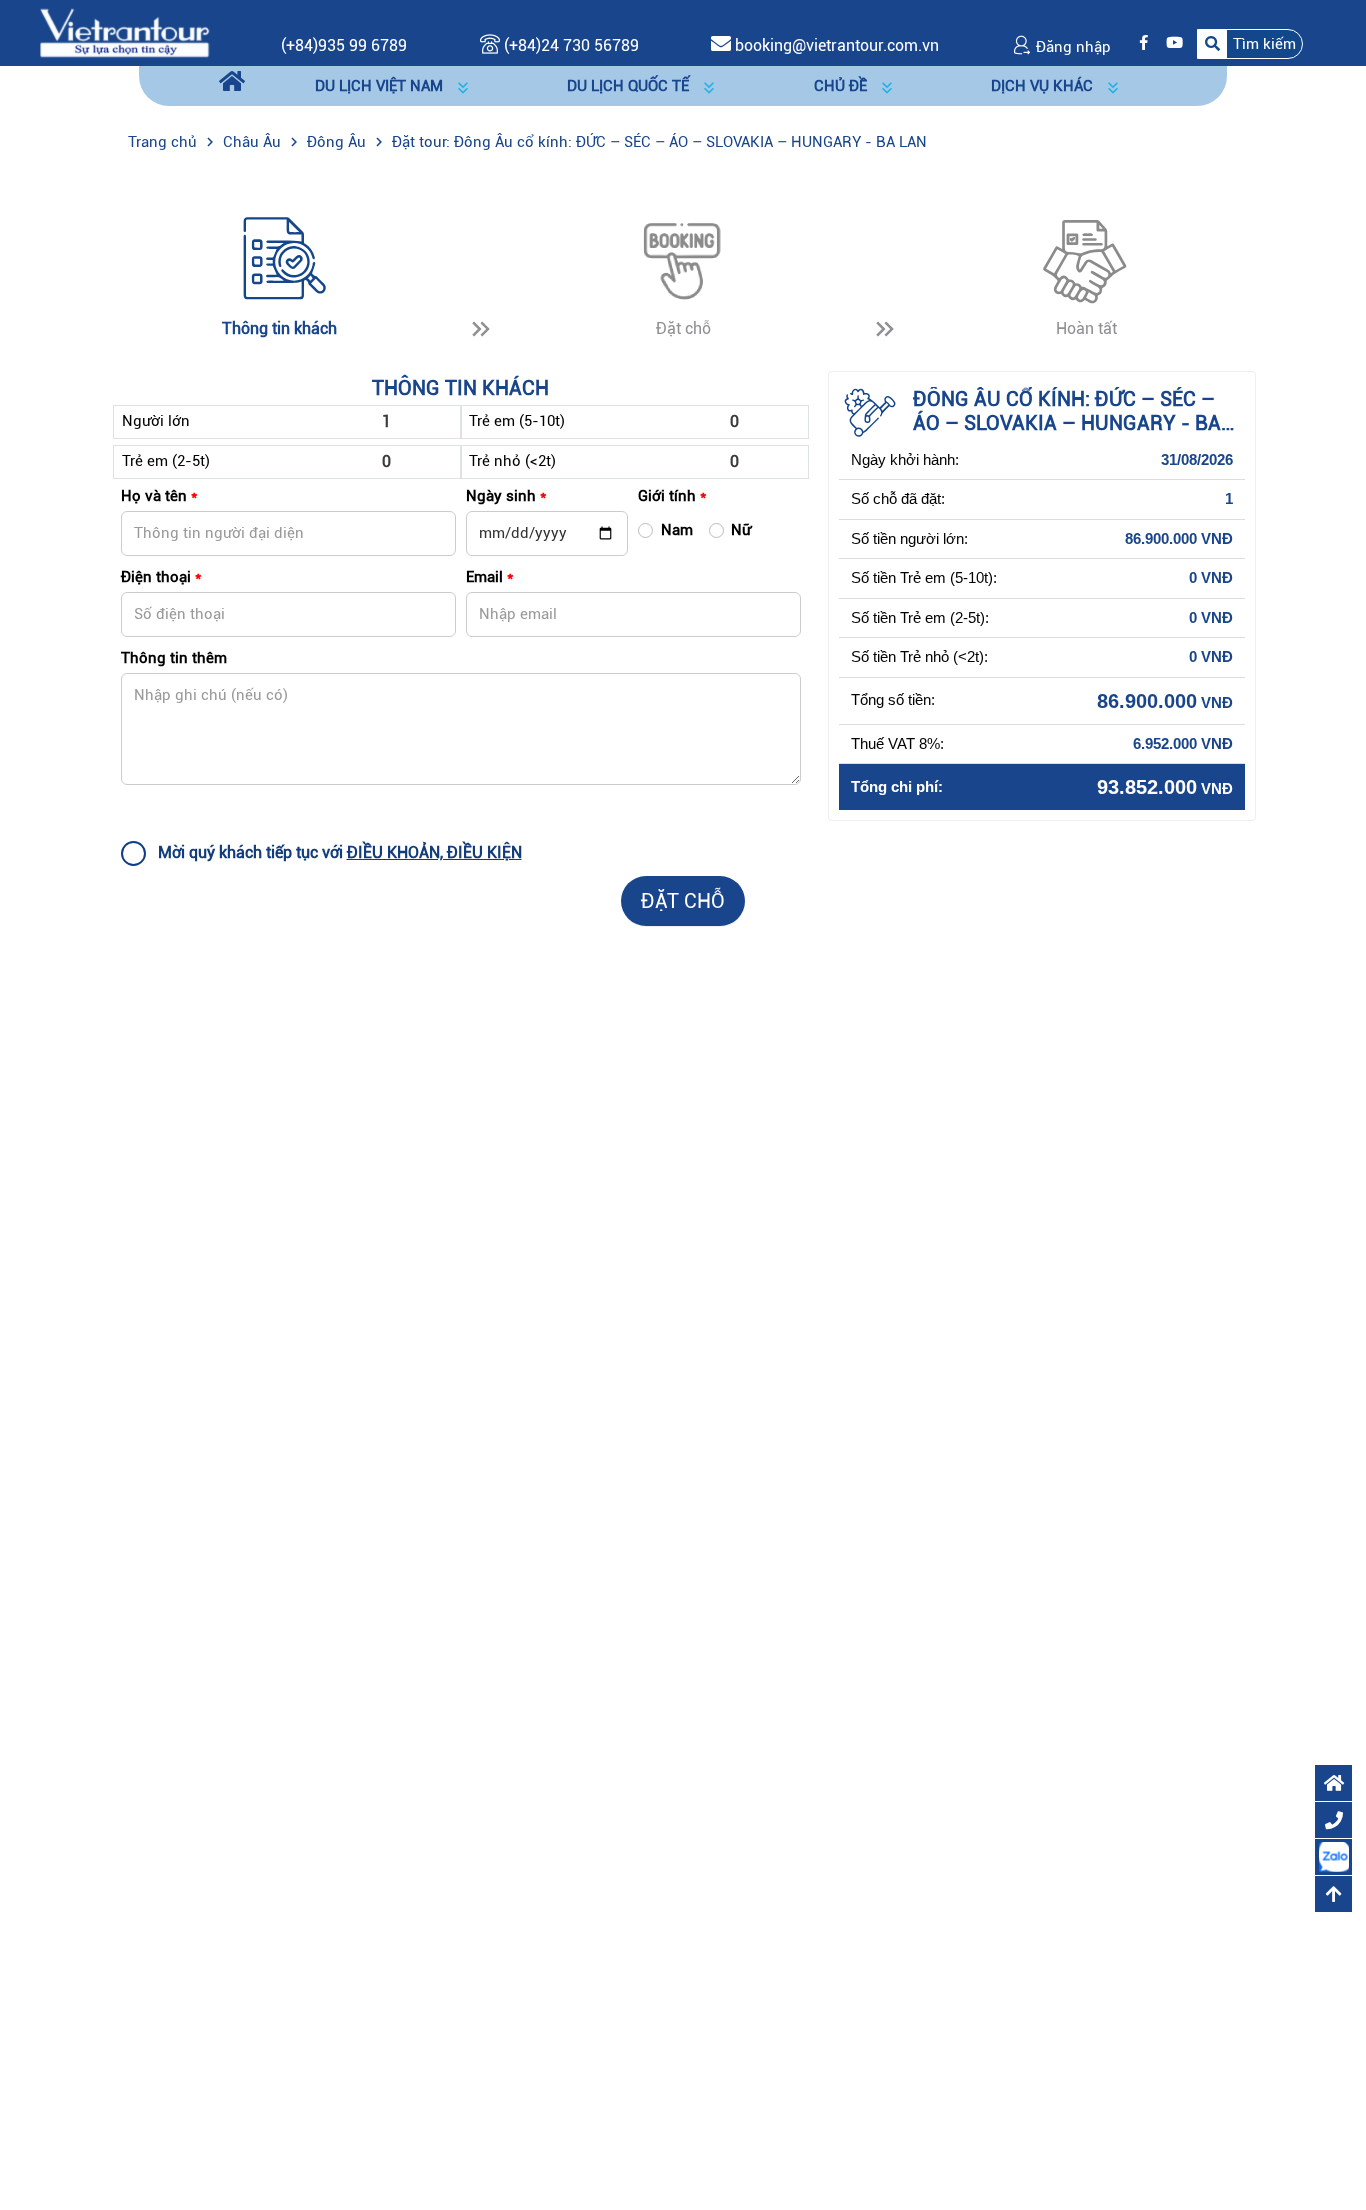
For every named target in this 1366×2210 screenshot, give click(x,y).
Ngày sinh (506, 496)
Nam (677, 530)
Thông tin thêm (174, 658)
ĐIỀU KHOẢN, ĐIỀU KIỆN (434, 852)
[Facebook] (1139, 43)
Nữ (741, 530)
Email (489, 577)
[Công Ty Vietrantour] (124, 32)
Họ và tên (159, 496)
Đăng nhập (1071, 47)
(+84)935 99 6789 (344, 45)
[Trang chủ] (232, 82)
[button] (1250, 43)
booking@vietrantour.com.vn (837, 45)
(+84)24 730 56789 (569, 45)
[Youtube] (1169, 43)
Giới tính (672, 496)
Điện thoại (161, 577)
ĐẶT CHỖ (683, 901)
